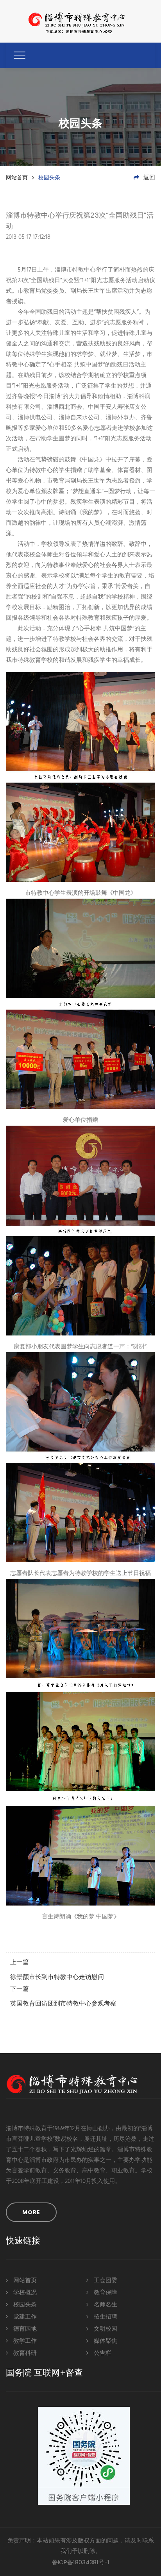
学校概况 (24, 2293)
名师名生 (105, 2305)
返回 (148, 178)
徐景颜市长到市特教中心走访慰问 (57, 1977)
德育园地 (24, 2329)
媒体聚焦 (105, 2341)
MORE (31, 2212)
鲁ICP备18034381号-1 (81, 2562)
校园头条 (24, 2305)
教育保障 (105, 2293)
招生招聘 (105, 2317)
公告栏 (102, 2353)
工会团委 (105, 2281)
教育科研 (24, 2353)
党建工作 (24, 2317)
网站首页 (17, 177)
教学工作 (24, 2341)
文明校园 (105, 2329)
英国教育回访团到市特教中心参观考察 (63, 2004)
